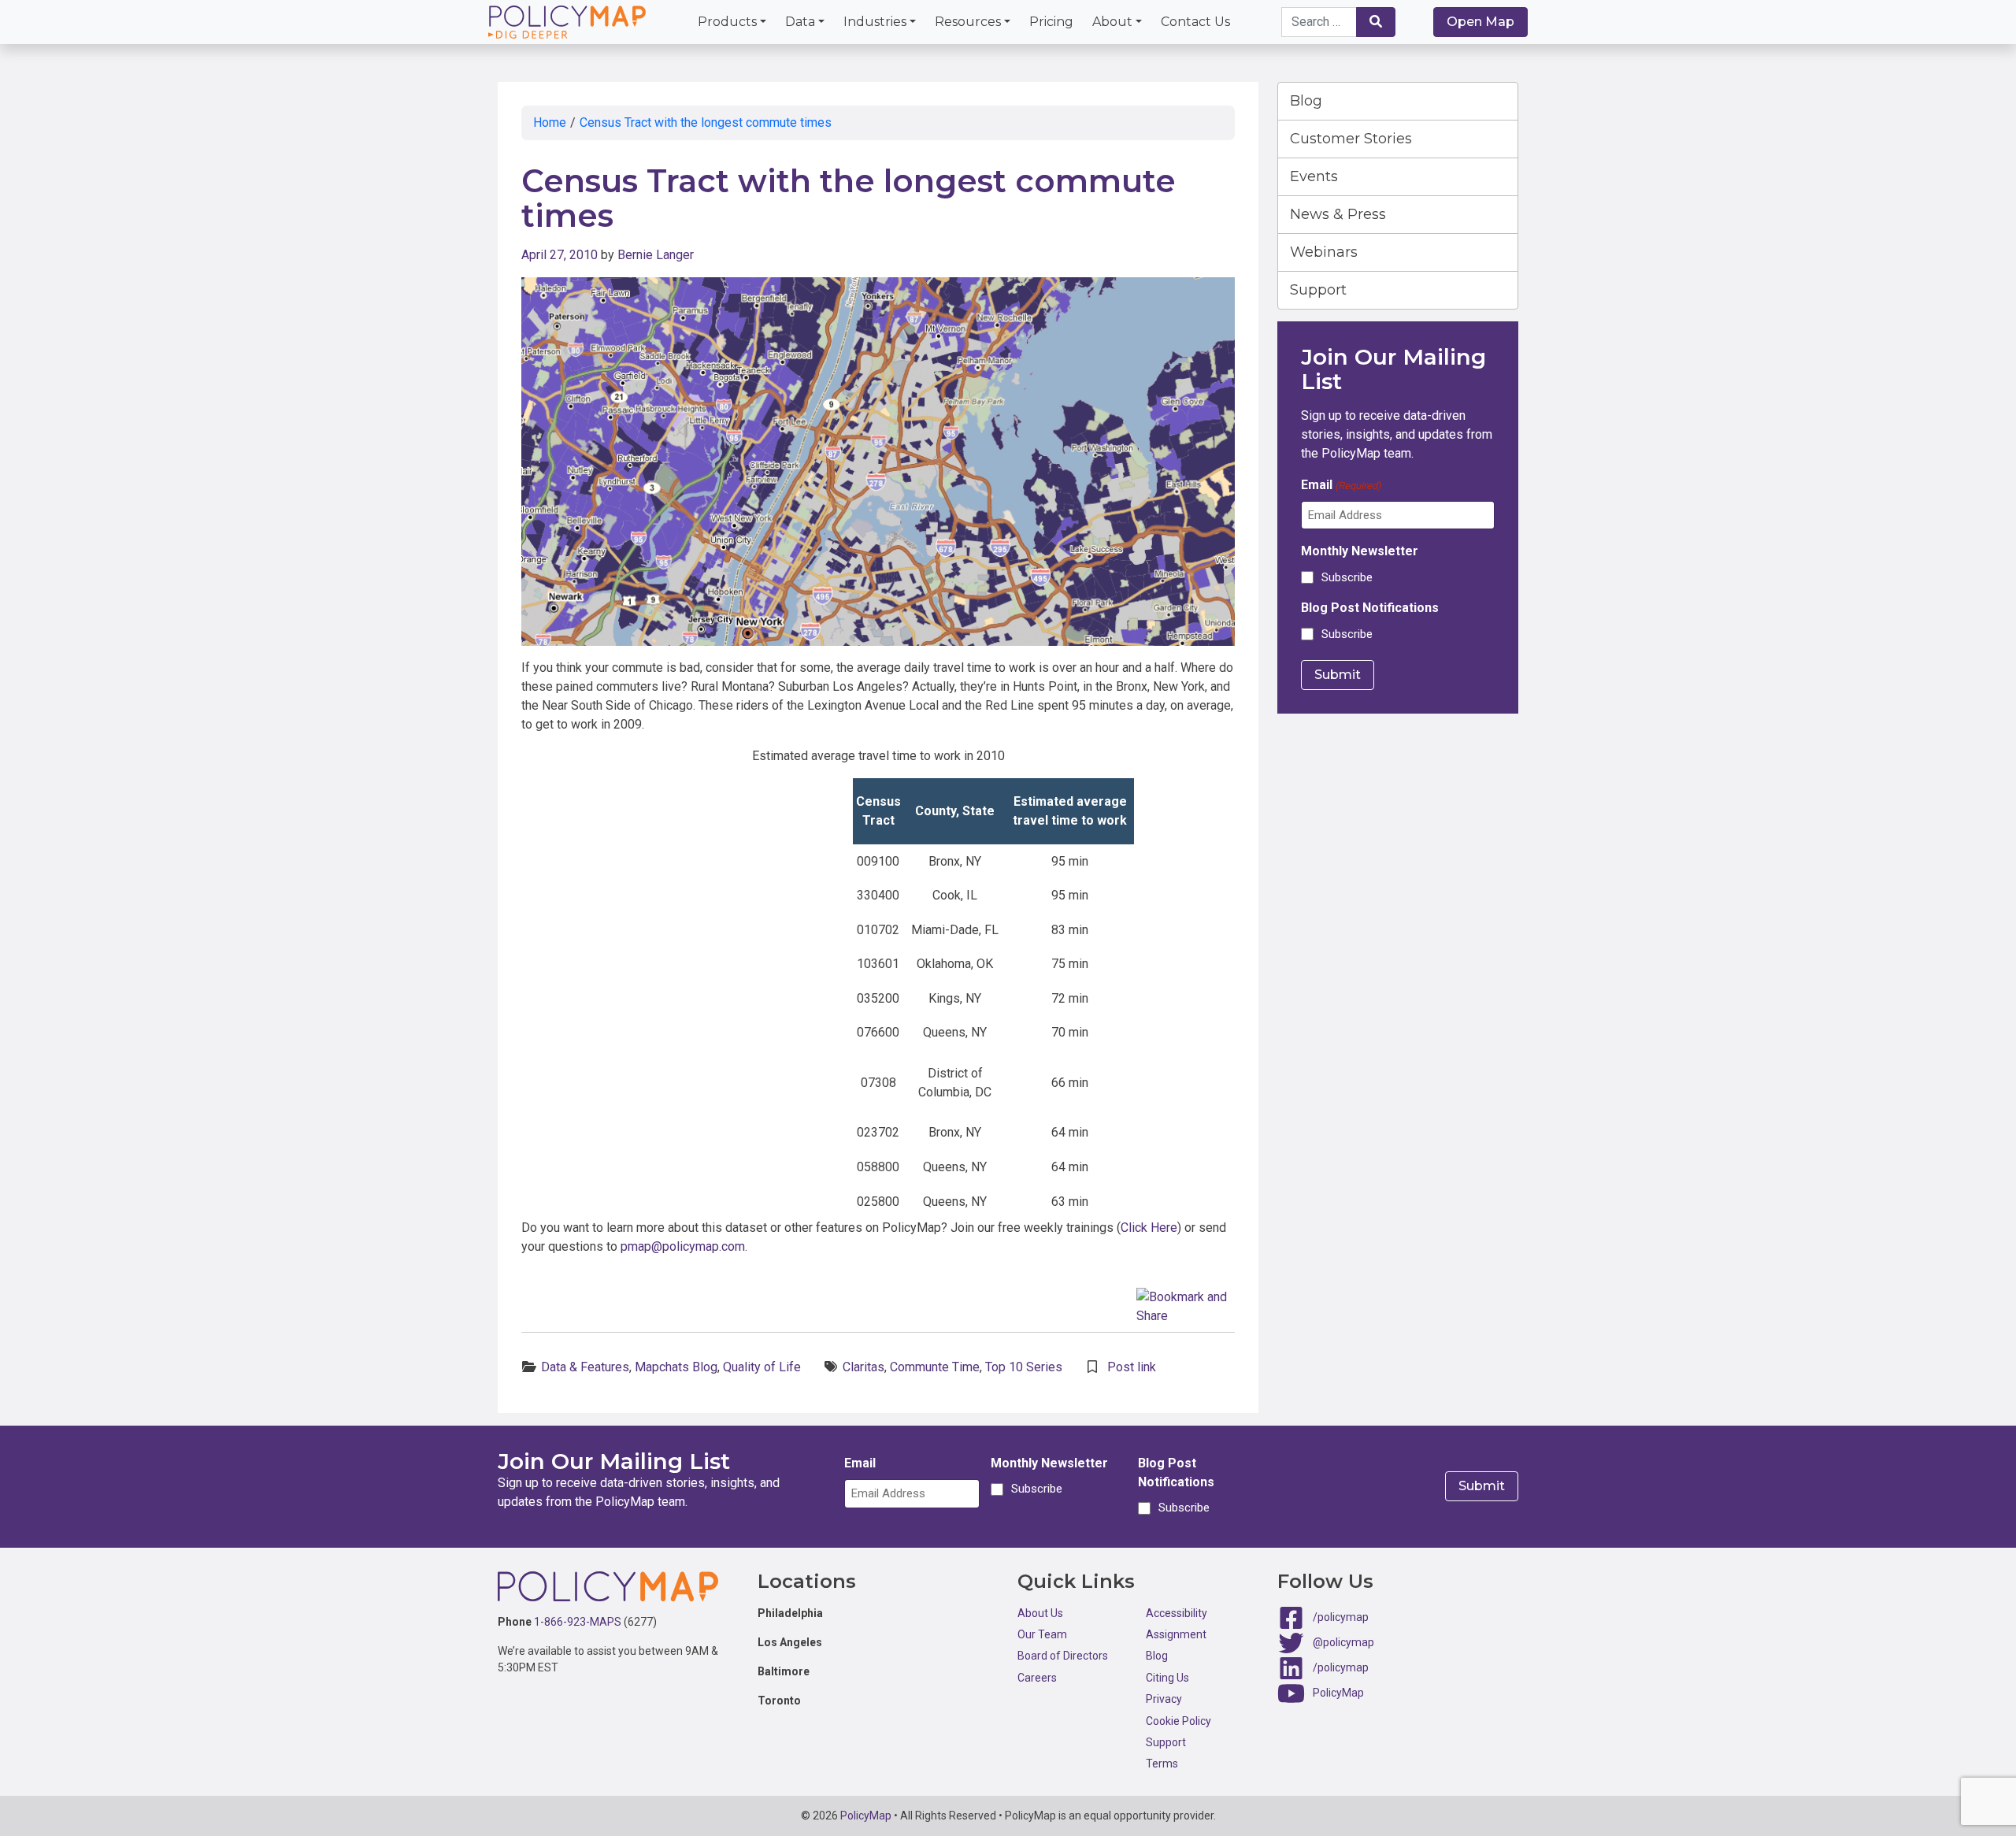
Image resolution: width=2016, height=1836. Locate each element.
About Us (1040, 1613)
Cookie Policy (1178, 1721)
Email (1341, 485)
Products (727, 22)
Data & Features (585, 1367)
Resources (968, 22)
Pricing (1051, 22)
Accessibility (1177, 1613)
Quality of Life (762, 1367)
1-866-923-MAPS (578, 1622)
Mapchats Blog (676, 1367)
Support (1318, 290)
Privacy (1164, 1699)
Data (800, 22)
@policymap (1343, 1641)
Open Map (1480, 22)
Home (550, 122)
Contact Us (1195, 22)
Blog (1306, 101)
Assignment (1176, 1634)
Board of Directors (1063, 1656)
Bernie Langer (656, 255)
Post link (1132, 1367)
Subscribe (1347, 577)
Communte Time (935, 1367)
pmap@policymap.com (683, 1246)
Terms (1162, 1764)
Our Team (1042, 1634)
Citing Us (1167, 1678)
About (1112, 22)
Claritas (863, 1367)
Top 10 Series (1024, 1367)
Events (1314, 176)
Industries (875, 22)
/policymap (1341, 1616)
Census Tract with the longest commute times (706, 122)
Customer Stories (1351, 139)
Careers (1037, 1678)
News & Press (1338, 214)
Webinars (1324, 252)
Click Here (1149, 1228)
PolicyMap (1338, 1692)
